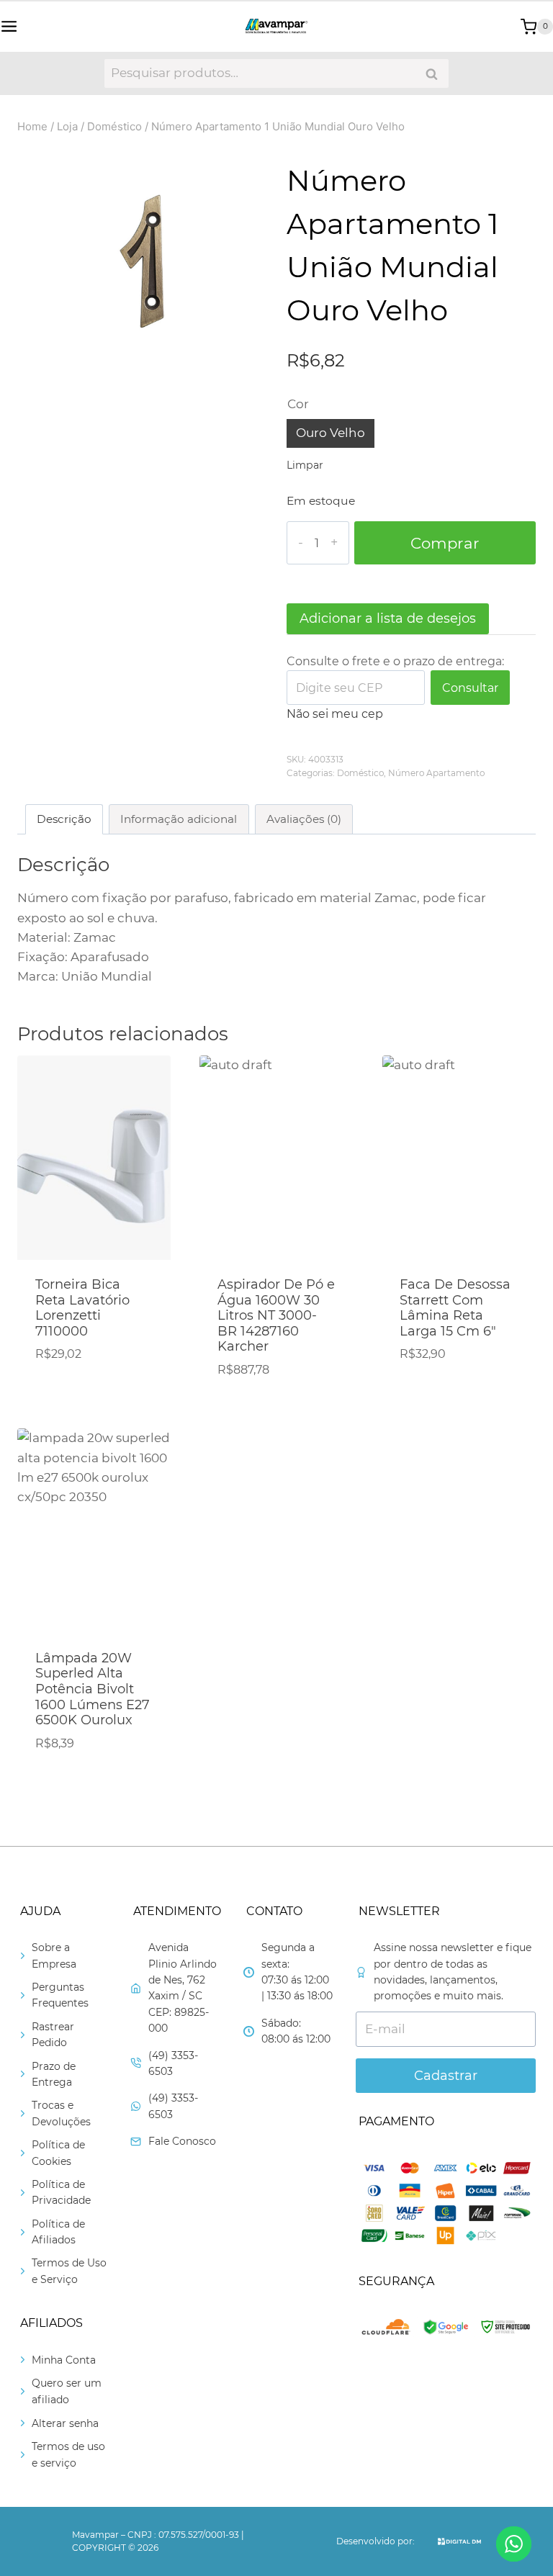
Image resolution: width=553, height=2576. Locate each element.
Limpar (305, 465)
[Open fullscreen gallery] (252, 381)
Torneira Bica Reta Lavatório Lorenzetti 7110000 (82, 1308)
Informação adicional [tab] (179, 819)
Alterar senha (65, 2423)
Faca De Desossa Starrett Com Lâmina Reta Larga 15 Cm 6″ (455, 1308)
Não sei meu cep (335, 714)
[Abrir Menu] (9, 26)
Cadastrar (446, 2076)
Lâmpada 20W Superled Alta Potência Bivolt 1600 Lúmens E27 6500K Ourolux (93, 1689)
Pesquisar (436, 74)
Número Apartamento (436, 773)
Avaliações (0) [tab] (304, 819)
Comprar (445, 543)
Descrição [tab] (64, 819)
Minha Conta (64, 2360)
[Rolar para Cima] (513, 2520)
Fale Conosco (182, 2141)
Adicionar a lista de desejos (388, 618)
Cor (298, 404)
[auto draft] (142, 271)
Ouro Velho (331, 433)
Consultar (470, 688)
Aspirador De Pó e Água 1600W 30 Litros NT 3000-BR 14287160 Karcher (276, 1315)
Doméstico (360, 773)
